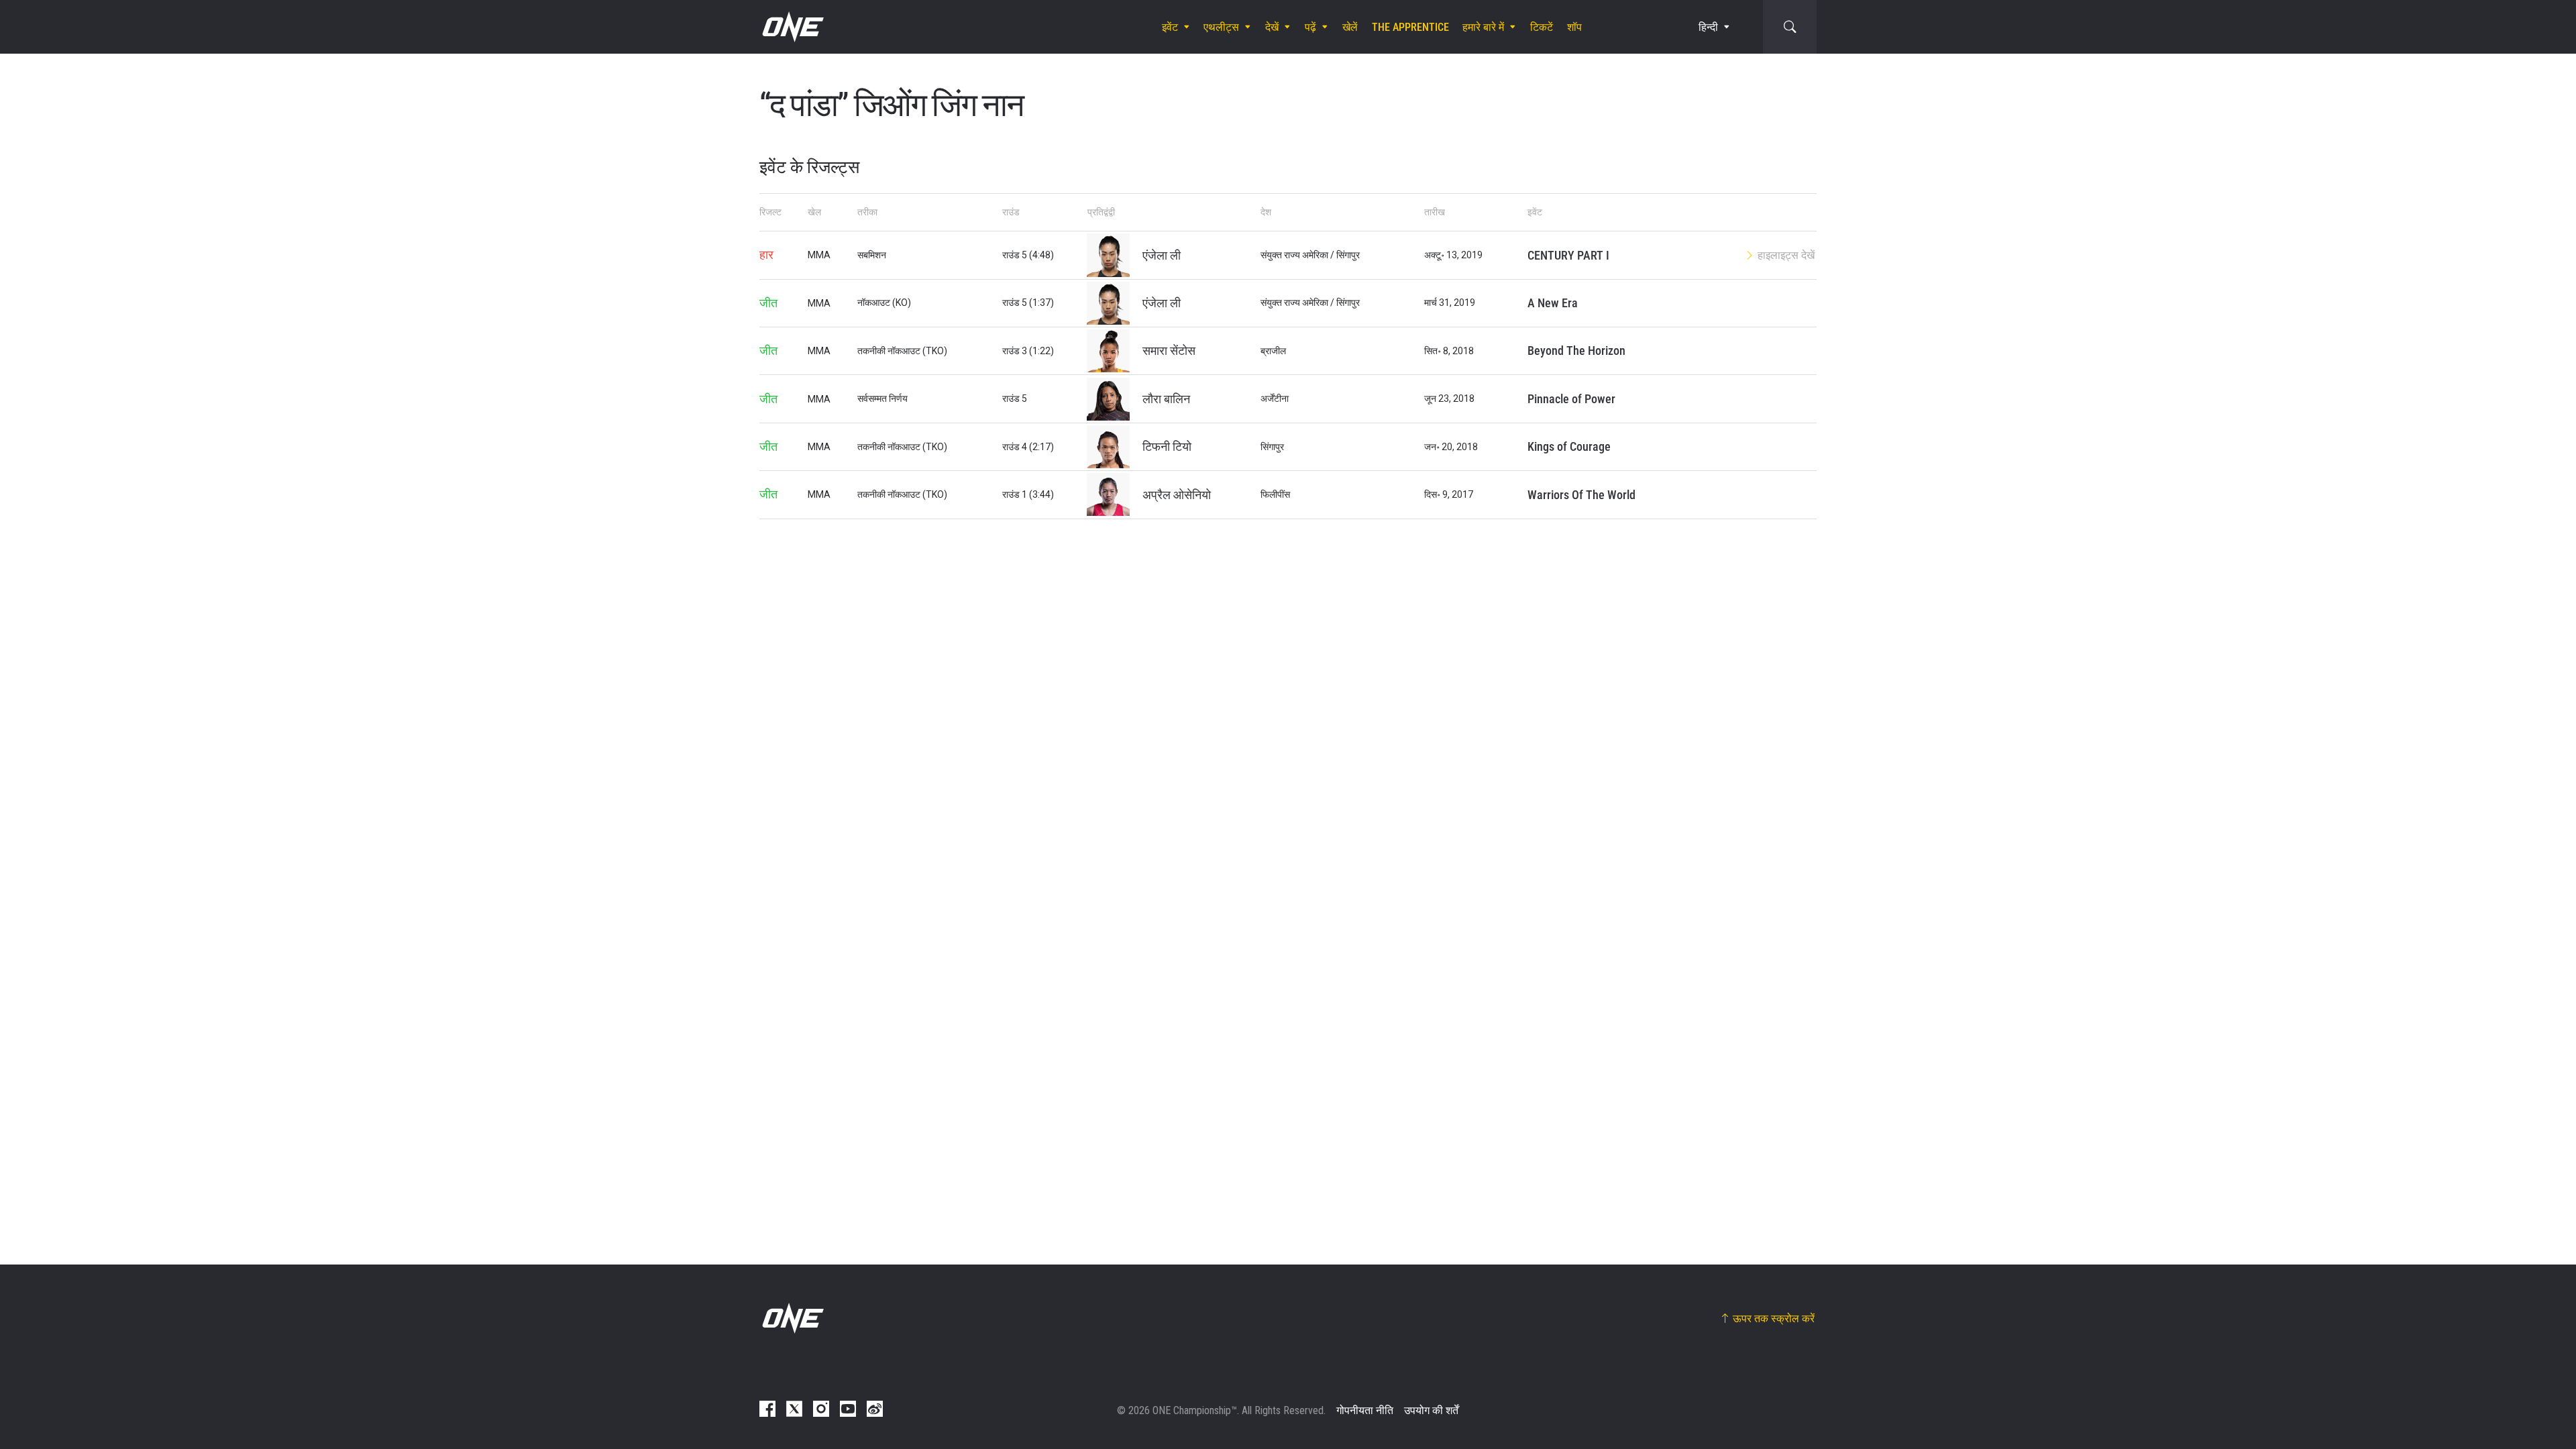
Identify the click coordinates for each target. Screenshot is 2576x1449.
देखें (1272, 27)
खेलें (1350, 27)
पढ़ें (1310, 27)
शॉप (1574, 27)
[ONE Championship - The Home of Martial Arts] (792, 27)
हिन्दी (1708, 27)
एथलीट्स (1221, 27)
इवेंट (1170, 27)
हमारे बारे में (1483, 27)
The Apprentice (1410, 27)
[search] (1790, 27)
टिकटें (1542, 27)
